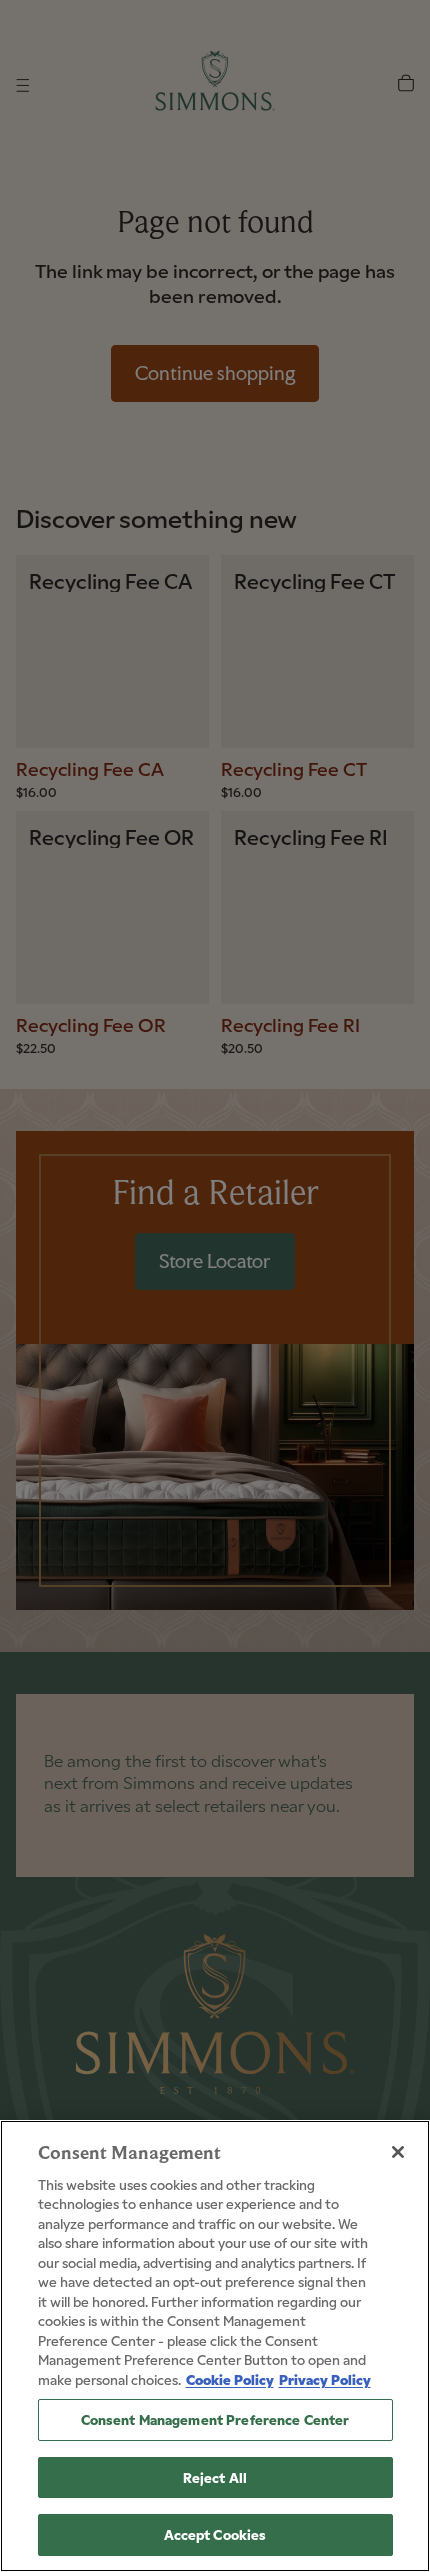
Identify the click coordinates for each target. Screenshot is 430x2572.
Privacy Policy (325, 2379)
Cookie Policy (230, 2379)
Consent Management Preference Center (215, 2419)
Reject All (215, 2477)
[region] (215, 2346)
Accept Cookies (215, 2534)
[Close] (398, 2152)
